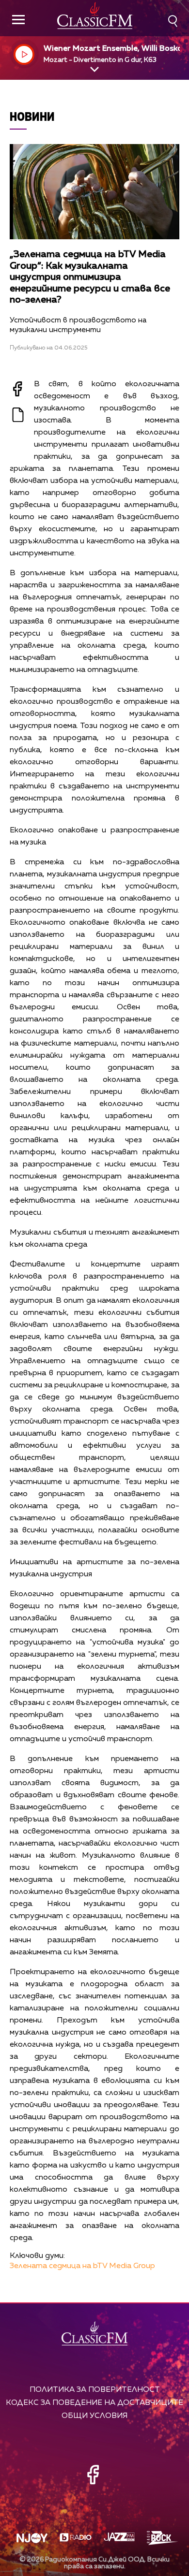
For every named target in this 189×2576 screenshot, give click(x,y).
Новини (32, 116)
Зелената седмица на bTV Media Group (82, 2266)
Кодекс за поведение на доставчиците (94, 2403)
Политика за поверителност (95, 2390)
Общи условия (94, 2416)
